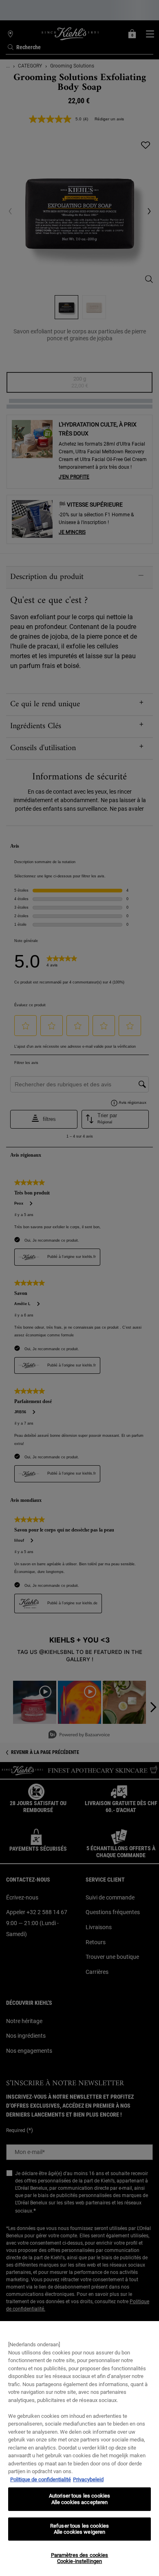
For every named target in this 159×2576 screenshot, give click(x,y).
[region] (79, 2449)
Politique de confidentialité (41, 2479)
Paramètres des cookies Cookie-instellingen (80, 2558)
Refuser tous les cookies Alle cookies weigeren (79, 2529)
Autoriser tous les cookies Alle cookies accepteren (79, 2499)
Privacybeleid (88, 2479)
